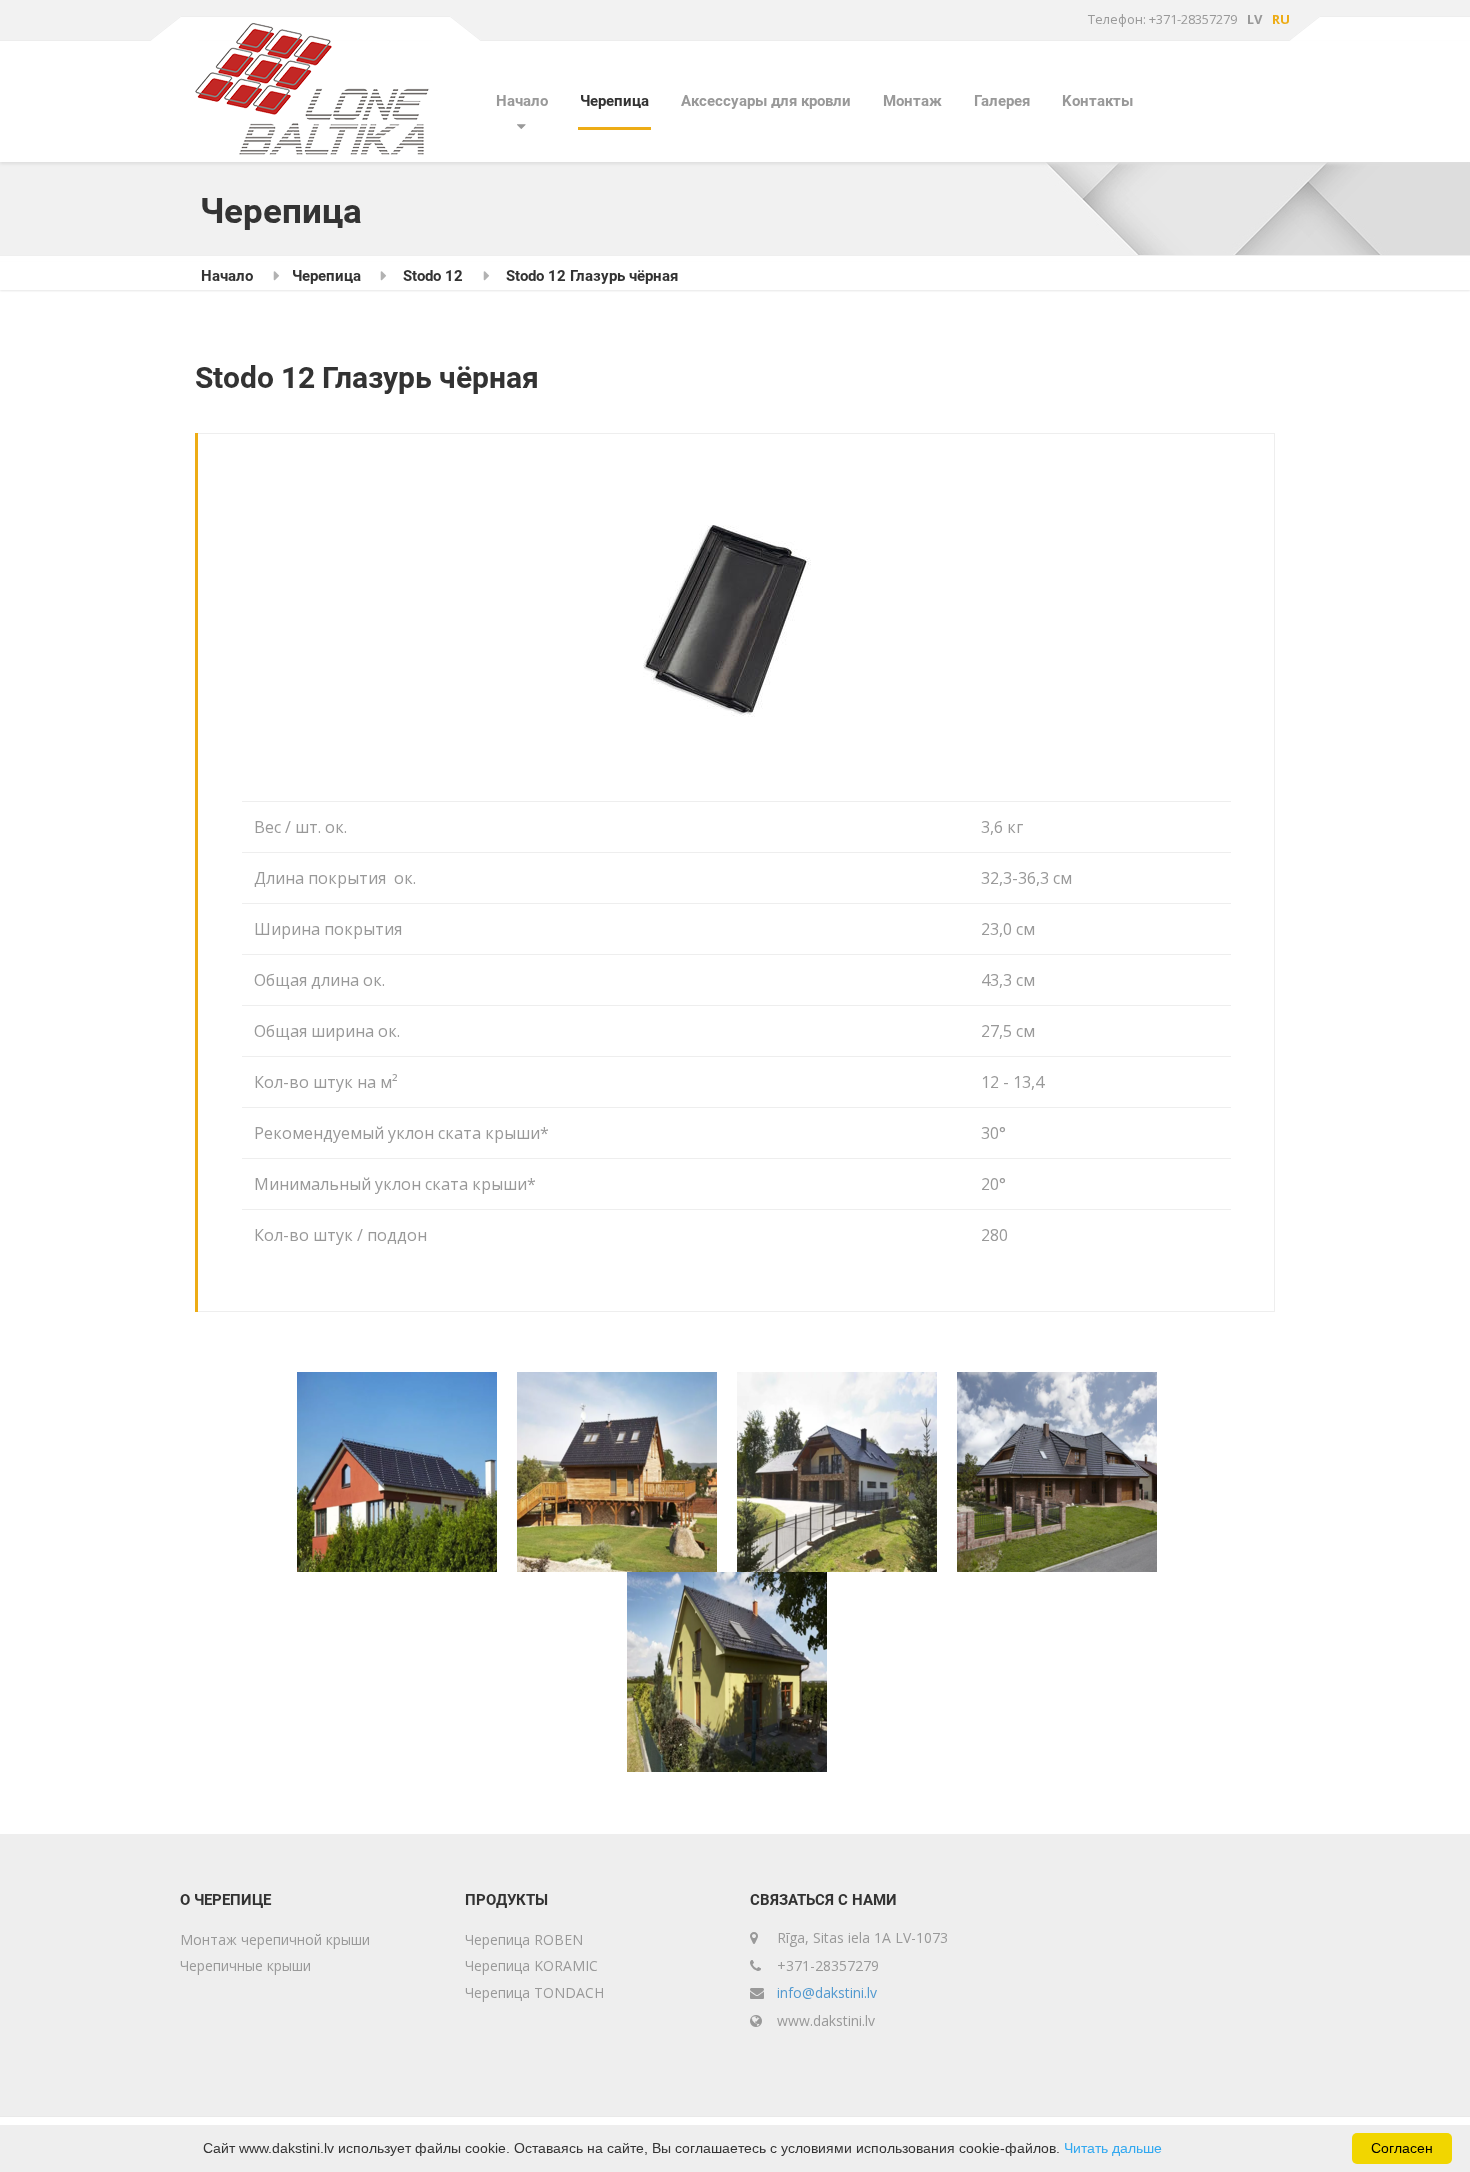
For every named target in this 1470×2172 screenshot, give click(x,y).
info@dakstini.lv (827, 1992)
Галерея (1002, 101)
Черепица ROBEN (524, 1939)
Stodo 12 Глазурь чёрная (592, 276)
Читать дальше (1113, 2148)
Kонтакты (1097, 101)
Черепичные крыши (245, 1965)
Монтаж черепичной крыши (275, 1939)
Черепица (614, 101)
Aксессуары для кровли (766, 101)
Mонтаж (912, 101)
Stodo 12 (433, 276)
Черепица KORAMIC (531, 1965)
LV (1254, 19)
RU (1281, 19)
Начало (522, 101)
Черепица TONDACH (534, 1992)
